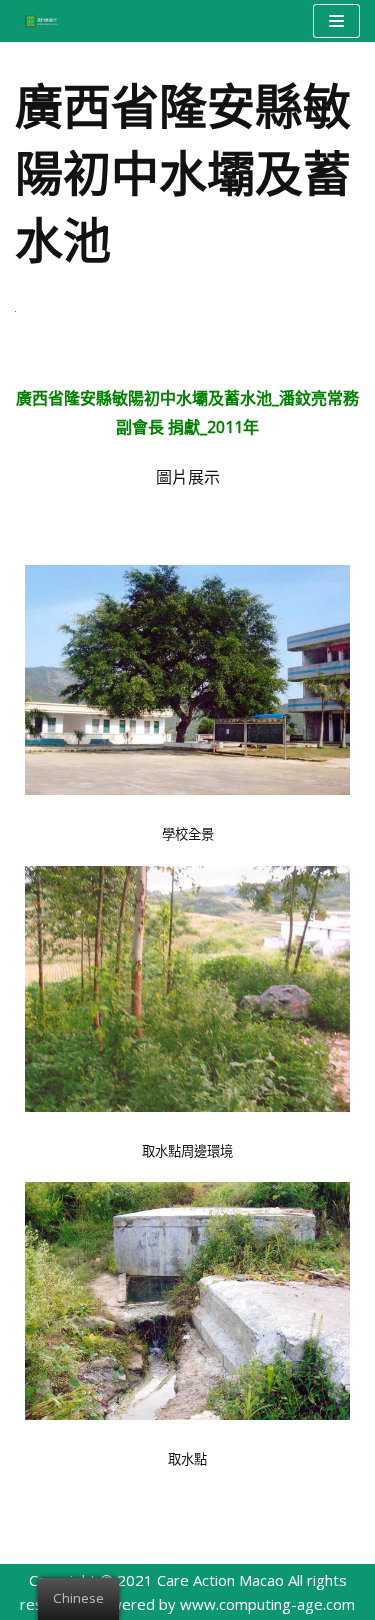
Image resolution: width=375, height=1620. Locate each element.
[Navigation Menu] (336, 21)
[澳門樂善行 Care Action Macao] (36, 20)
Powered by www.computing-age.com (223, 1604)
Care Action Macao (220, 1580)
